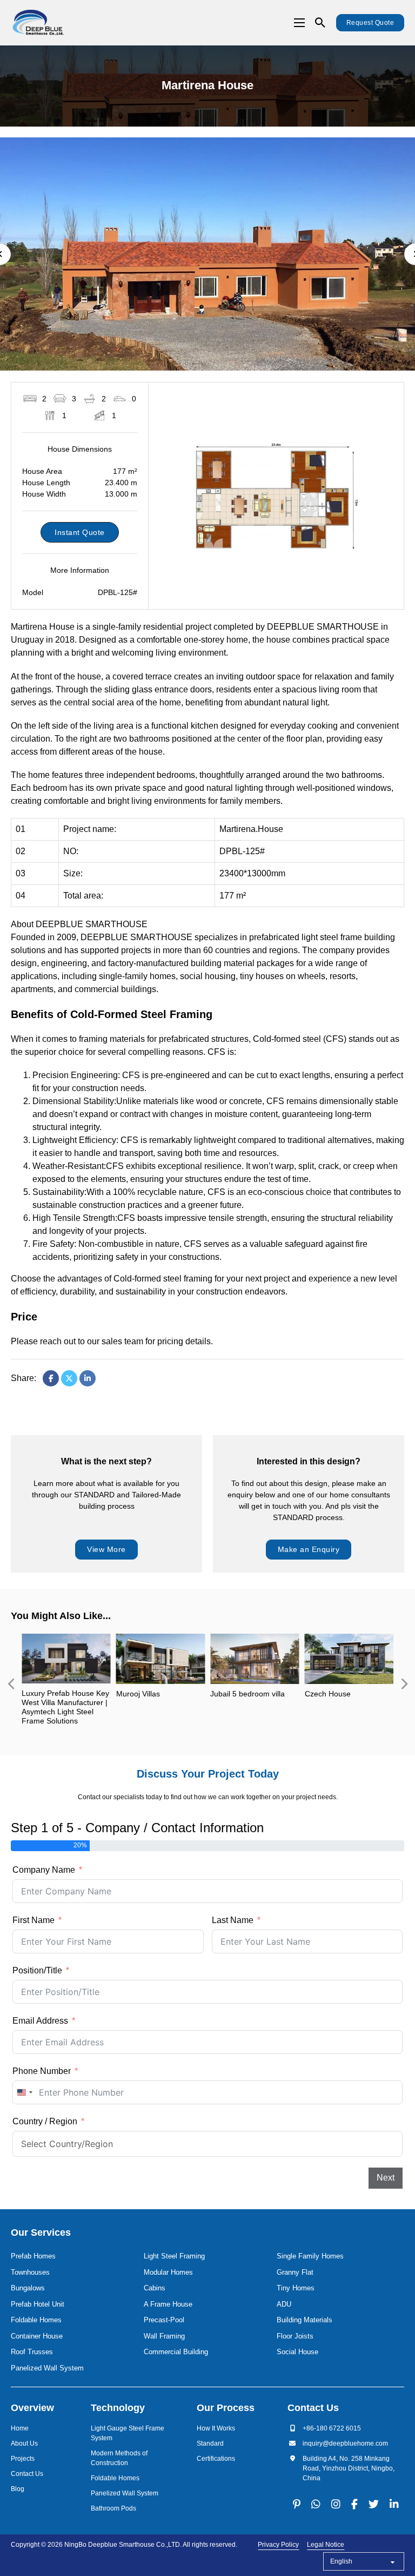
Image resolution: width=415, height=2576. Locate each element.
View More (106, 1549)
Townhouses (30, 2272)
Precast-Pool (164, 2320)
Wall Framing (164, 2336)
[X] (69, 1378)
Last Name (233, 1920)
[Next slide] (404, 1684)
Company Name (44, 1870)
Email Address (40, 2021)
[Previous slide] (11, 1684)
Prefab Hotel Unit (38, 2304)
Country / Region (45, 2121)
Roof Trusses (32, 2352)
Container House (37, 2336)
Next (386, 2178)
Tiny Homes (296, 2288)
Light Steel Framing (174, 2256)
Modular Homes (168, 2272)
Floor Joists (295, 2336)
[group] (66, 1684)
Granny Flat (295, 2272)
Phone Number (42, 2071)
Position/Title (37, 1970)
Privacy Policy (278, 2545)
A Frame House (168, 2304)
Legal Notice (326, 2545)
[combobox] (24, 2092)
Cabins (155, 2288)
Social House (297, 2352)
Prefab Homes (33, 2256)
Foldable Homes (36, 2320)
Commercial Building (176, 2352)
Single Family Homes (310, 2256)
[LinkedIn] (88, 1378)
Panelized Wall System (47, 2368)
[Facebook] (51, 1378)
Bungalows (28, 2288)
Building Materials (304, 2320)
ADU (284, 2304)
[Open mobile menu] (299, 23)
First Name (34, 1920)
